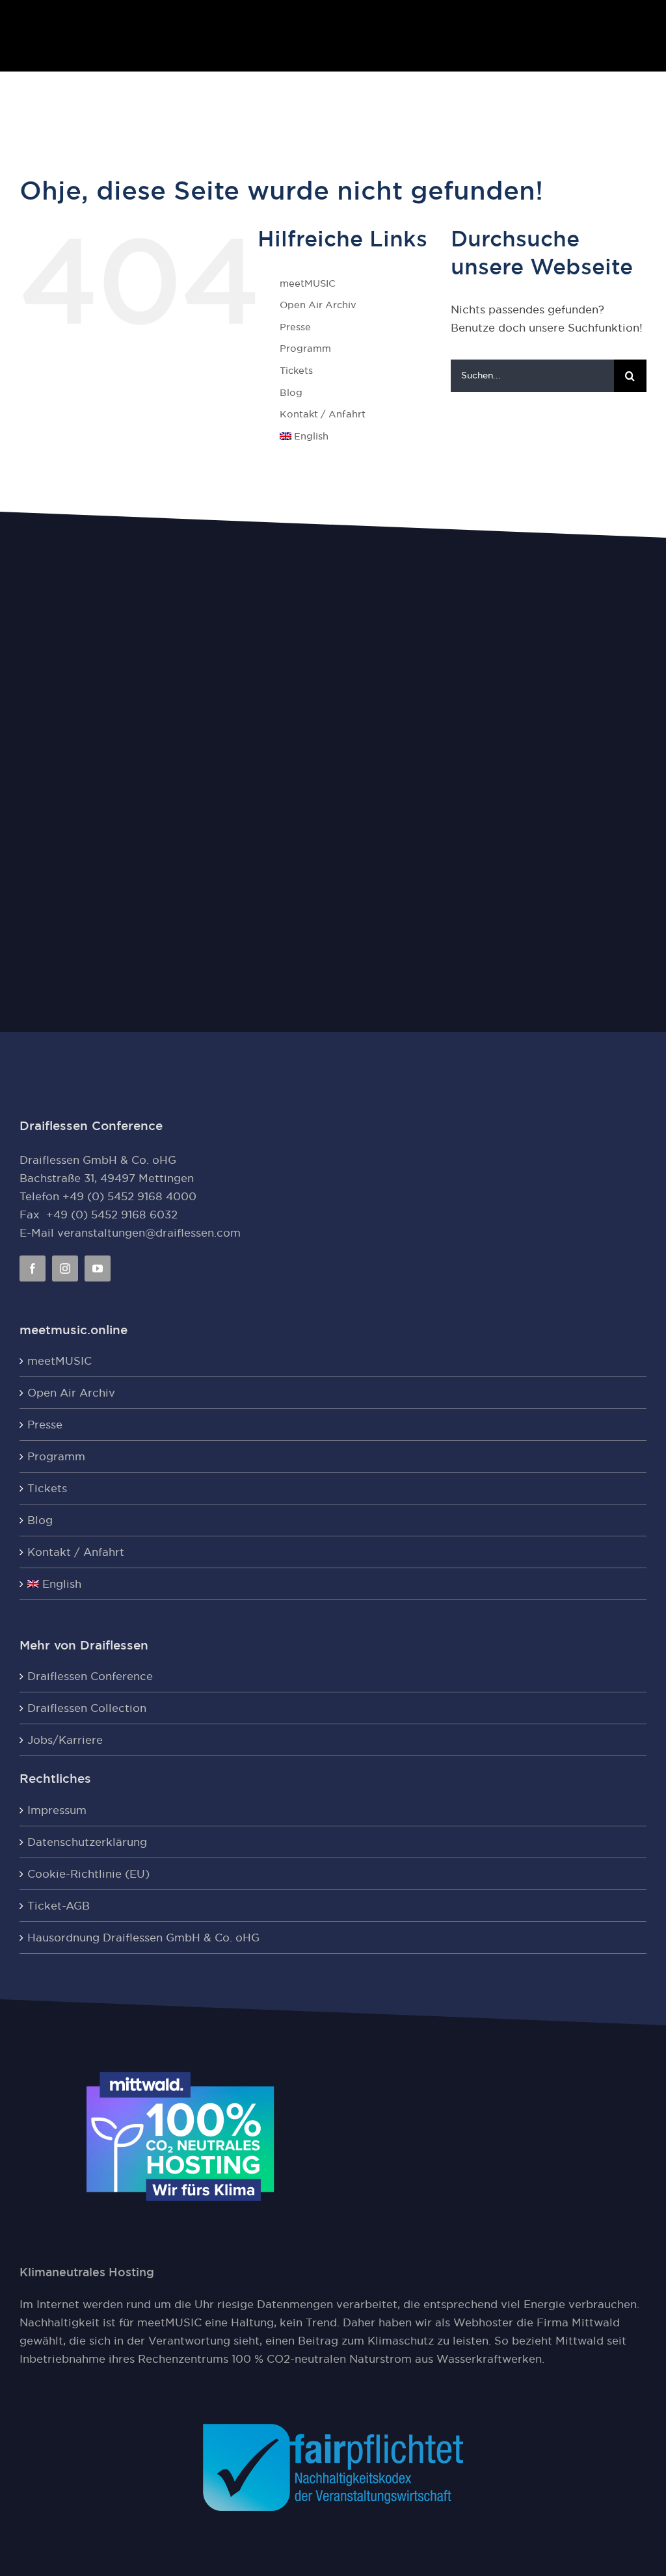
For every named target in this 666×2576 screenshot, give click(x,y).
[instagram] (65, 1268)
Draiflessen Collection (87, 1708)
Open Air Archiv (318, 305)
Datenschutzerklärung (87, 1842)
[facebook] (33, 1268)
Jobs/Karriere (65, 1740)
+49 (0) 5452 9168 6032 (112, 1215)
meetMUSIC (308, 283)
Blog (291, 392)
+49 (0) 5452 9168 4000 (129, 1196)
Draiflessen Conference (90, 1676)
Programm (305, 348)
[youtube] (98, 1268)
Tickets (296, 370)
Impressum (57, 1810)
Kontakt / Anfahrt (323, 414)
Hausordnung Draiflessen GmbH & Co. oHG (143, 1938)
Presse (295, 327)
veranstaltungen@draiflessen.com (149, 1233)
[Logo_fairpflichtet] (333, 2429)
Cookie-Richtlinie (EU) (88, 1874)
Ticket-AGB (59, 1906)
